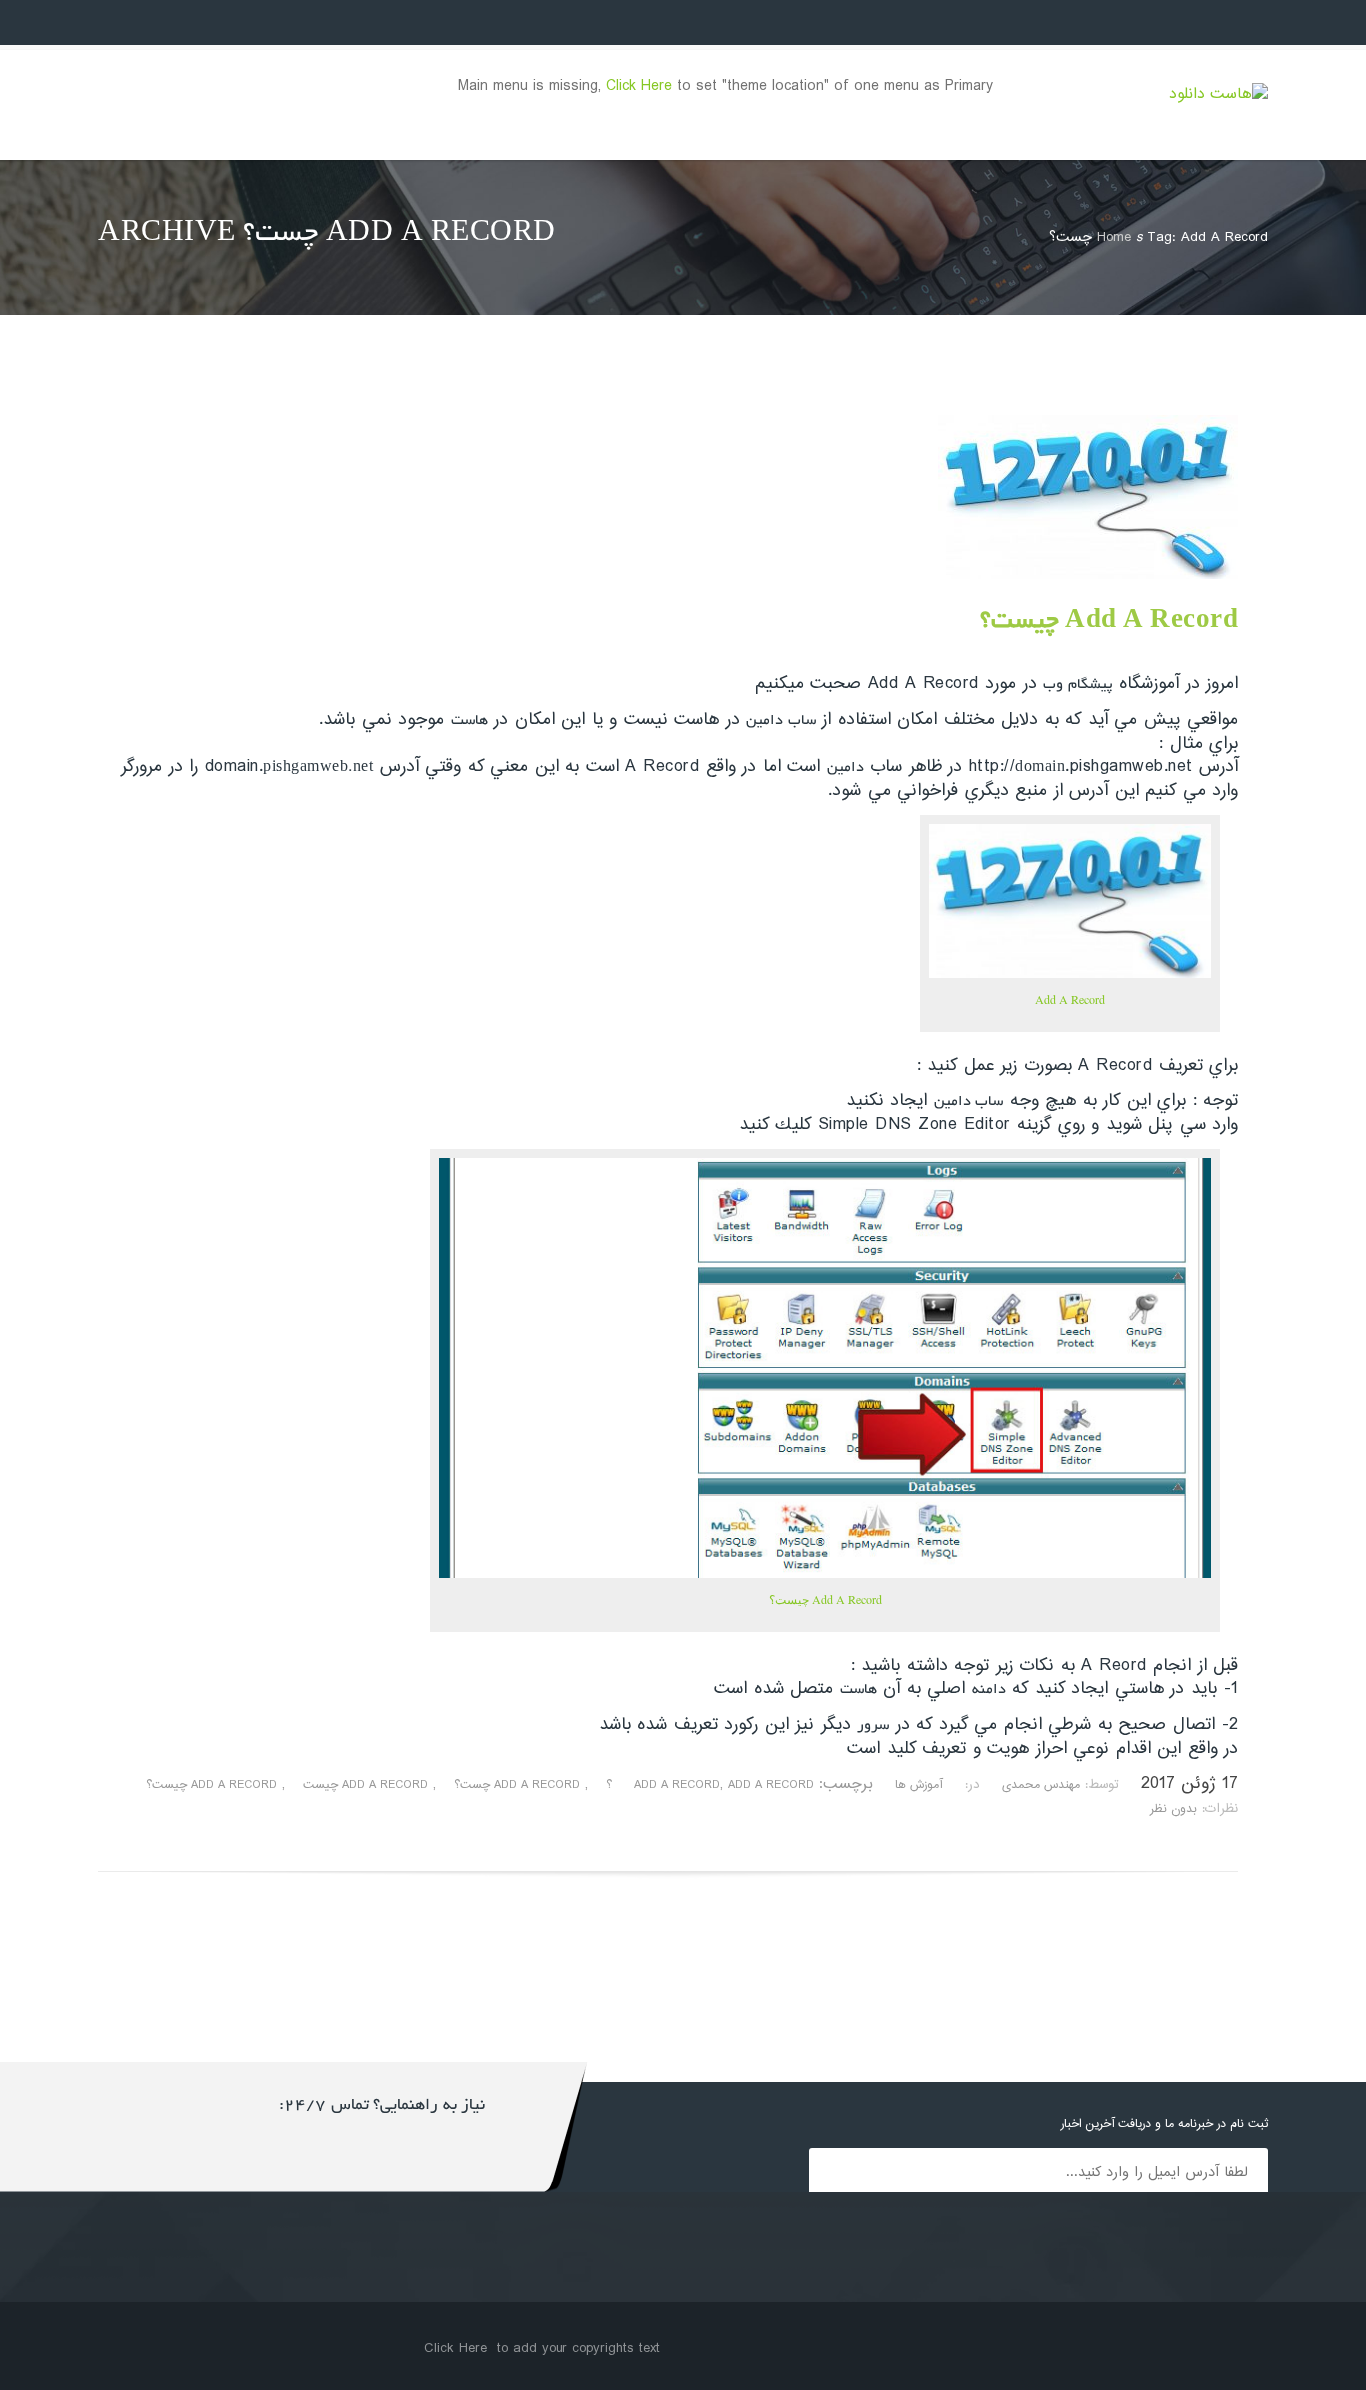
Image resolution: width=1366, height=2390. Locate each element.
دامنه (989, 1690)
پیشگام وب (1078, 685)
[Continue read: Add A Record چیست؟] (1088, 575)
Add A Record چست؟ (517, 1785)
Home (1114, 237)
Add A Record (1070, 999)
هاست (469, 721)
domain (1040, 768)
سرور (873, 1726)
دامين (845, 768)
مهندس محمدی (1041, 1785)
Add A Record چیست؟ (1109, 622)
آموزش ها (918, 1785)
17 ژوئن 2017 (1189, 1784)
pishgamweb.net (318, 768)
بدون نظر (1173, 1809)
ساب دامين (781, 721)
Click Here (639, 86)
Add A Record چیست (365, 1785)
